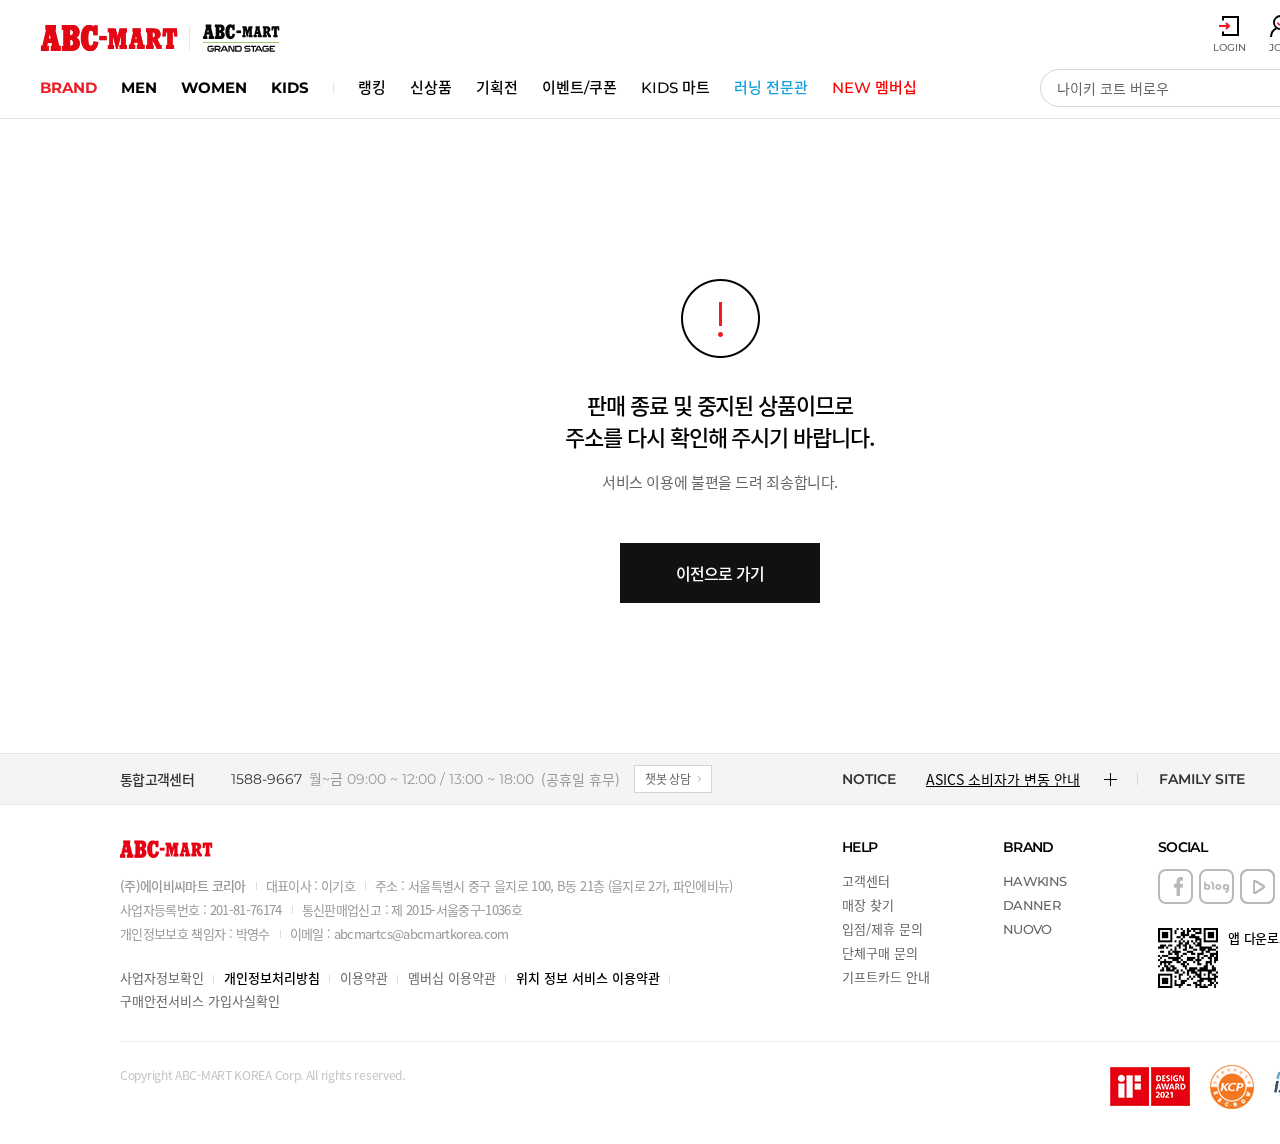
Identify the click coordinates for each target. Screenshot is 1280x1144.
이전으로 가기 (720, 573)
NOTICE (869, 779)
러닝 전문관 (771, 87)
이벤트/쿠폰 (579, 87)
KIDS (290, 87)
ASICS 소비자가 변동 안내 (1003, 779)
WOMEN (214, 87)
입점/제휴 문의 (882, 928)
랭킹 (372, 87)
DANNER (1031, 905)
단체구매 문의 (880, 952)
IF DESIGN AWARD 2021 (1150, 1087)
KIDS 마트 (675, 87)
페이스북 (1175, 886)
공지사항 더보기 (1110, 779)
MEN (139, 87)
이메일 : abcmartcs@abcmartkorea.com (399, 933)
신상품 (431, 87)
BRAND (68, 87)
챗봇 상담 (668, 778)
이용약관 (364, 977)
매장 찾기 (868, 904)
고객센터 (866, 880)
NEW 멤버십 (874, 87)
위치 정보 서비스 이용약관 (588, 977)
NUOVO (1027, 929)
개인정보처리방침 (272, 977)
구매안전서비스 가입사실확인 (200, 1000)
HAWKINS (1034, 881)
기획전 (497, 87)
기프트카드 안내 (886, 976)
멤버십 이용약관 (452, 977)
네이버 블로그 (1216, 886)
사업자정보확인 (162, 977)
